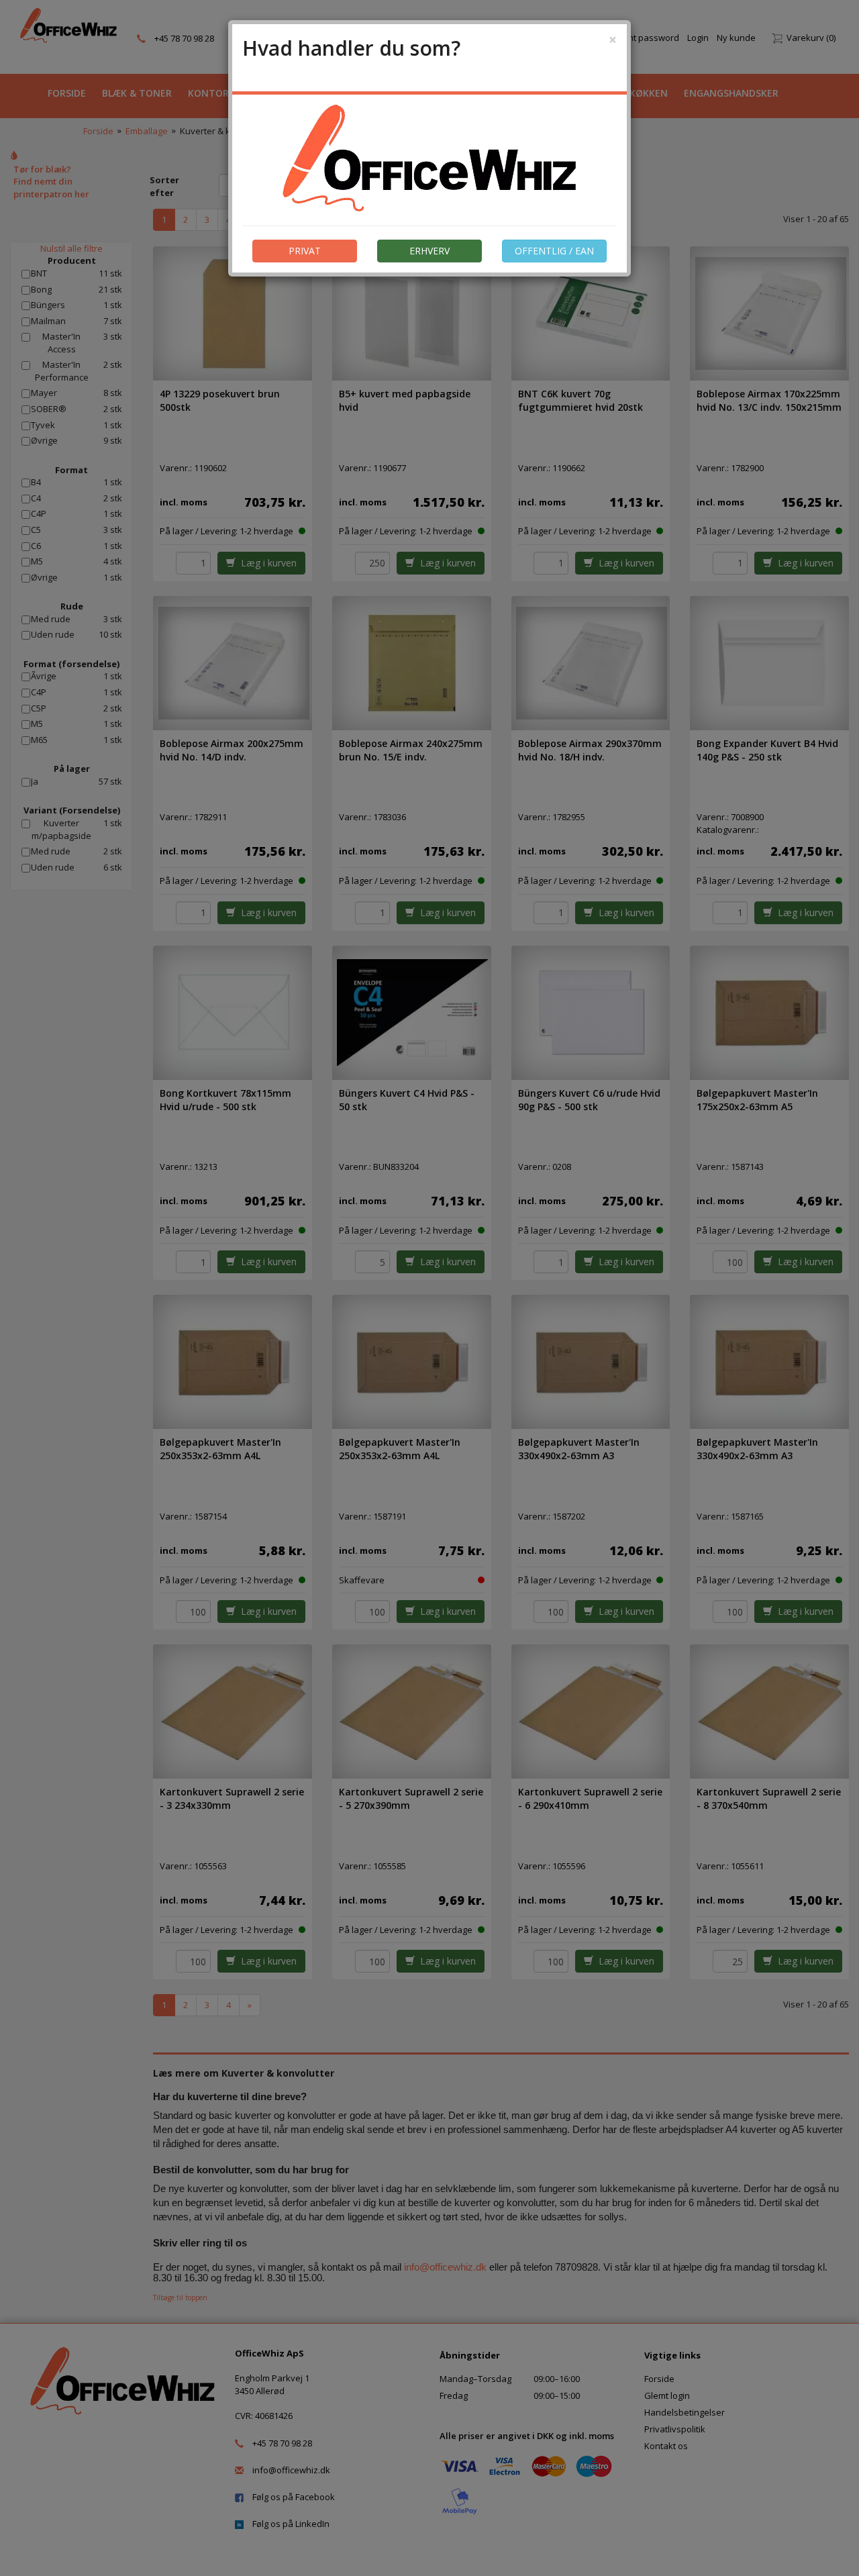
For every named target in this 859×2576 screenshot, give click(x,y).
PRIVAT (305, 251)
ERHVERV (429, 251)
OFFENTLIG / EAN (554, 251)
